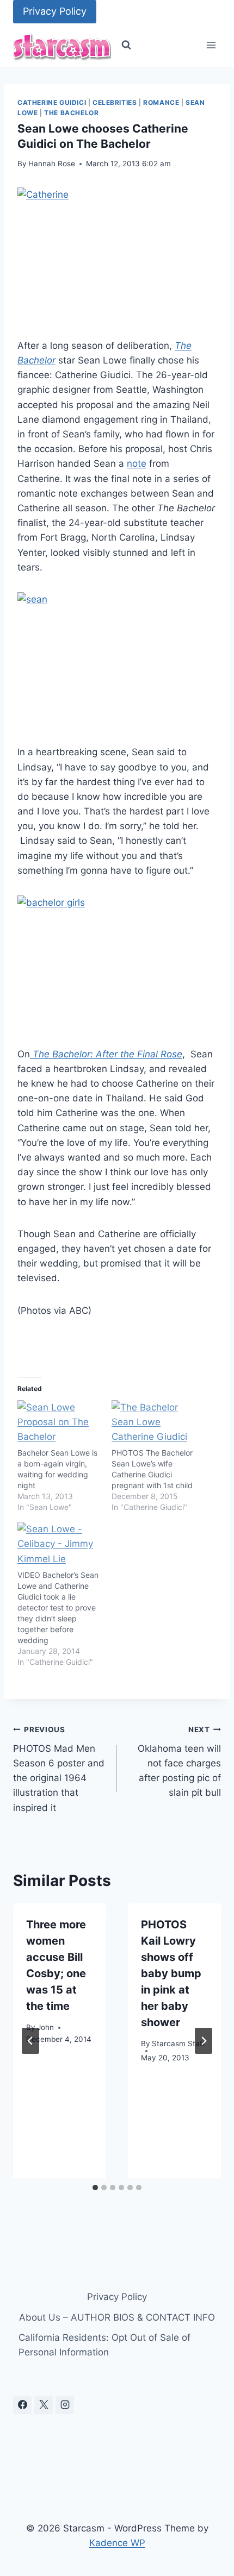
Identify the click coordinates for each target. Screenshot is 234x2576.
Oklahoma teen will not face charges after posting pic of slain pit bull (179, 1762)
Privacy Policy (55, 11)
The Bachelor (71, 113)
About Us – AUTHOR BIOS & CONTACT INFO (117, 2317)
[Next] (204, 2041)
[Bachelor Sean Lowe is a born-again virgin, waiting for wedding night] (59, 1424)
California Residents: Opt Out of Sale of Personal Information (104, 2345)
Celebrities (115, 102)
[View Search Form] (126, 45)
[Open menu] (211, 45)
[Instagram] (65, 2405)
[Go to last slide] (30, 2041)
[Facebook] (22, 2405)
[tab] (95, 2188)
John (45, 2027)
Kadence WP (117, 2543)
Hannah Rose (52, 164)
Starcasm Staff (178, 2044)
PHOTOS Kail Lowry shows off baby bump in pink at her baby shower (171, 1973)
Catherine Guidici (52, 102)
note (137, 463)
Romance (161, 102)
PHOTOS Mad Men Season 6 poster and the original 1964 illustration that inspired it (59, 1769)
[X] (44, 2405)
